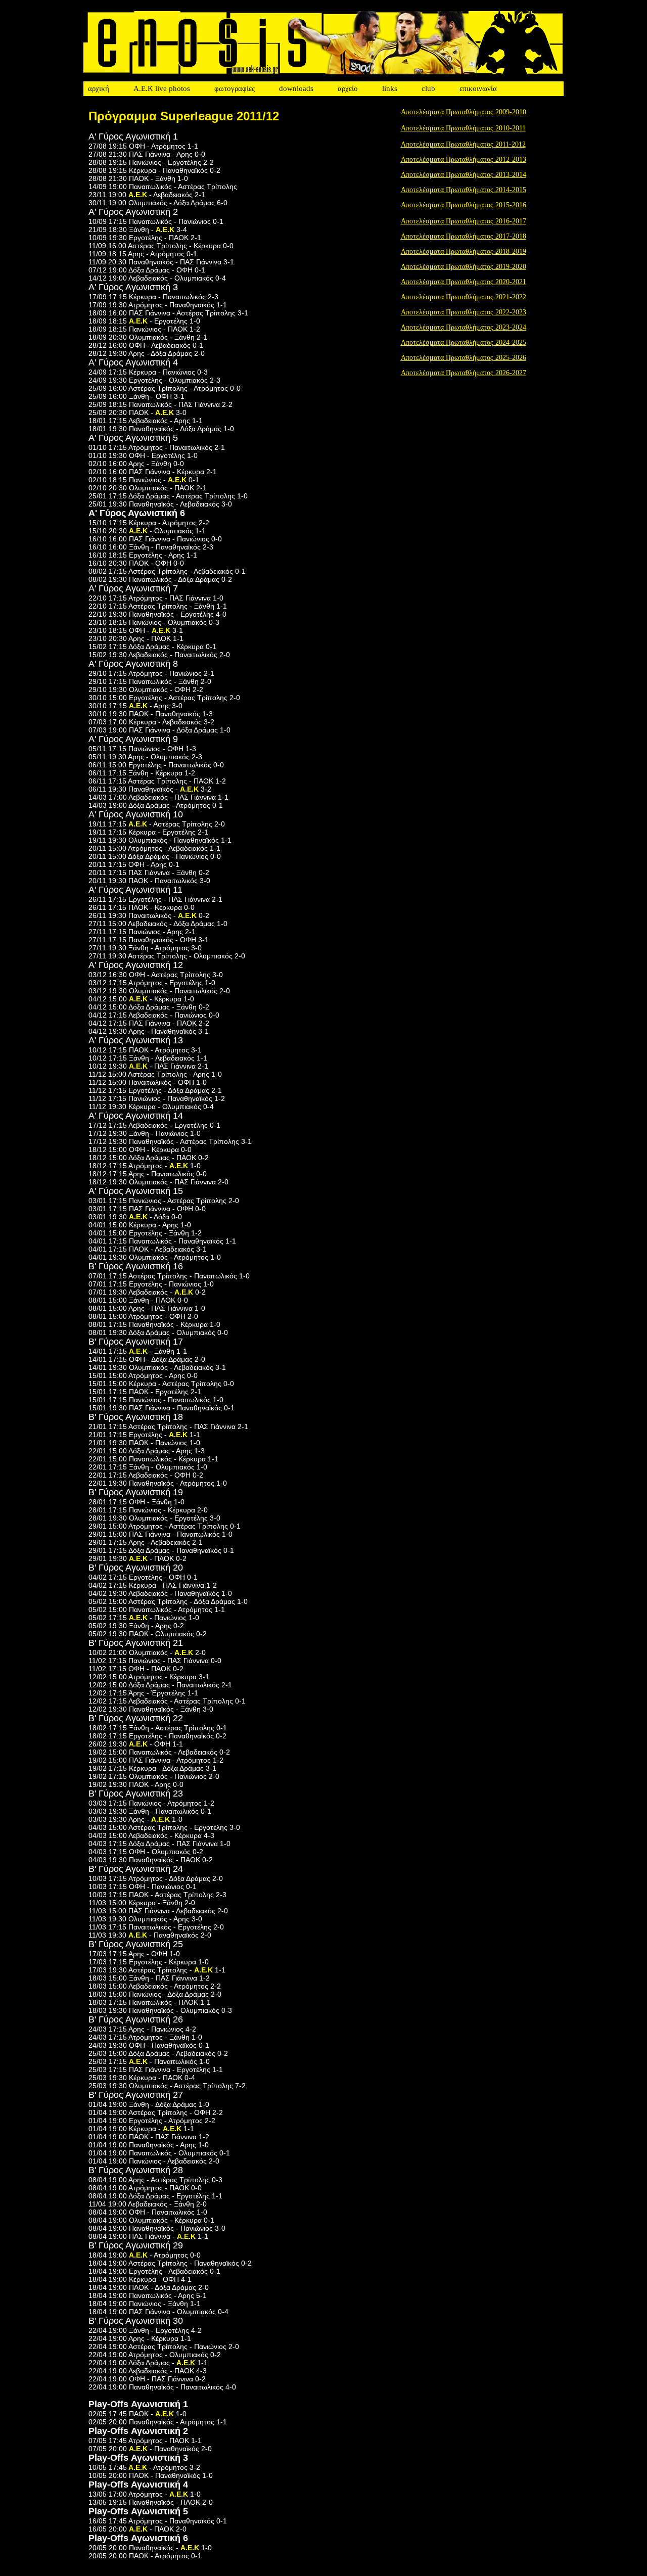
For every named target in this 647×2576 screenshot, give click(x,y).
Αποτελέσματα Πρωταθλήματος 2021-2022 (464, 297)
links (390, 88)
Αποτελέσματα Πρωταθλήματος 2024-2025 (464, 342)
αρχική (99, 88)
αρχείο (348, 88)
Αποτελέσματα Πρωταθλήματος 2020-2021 (464, 282)
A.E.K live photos (162, 88)
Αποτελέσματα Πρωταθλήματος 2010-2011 (463, 128)
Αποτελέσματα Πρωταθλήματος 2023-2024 (464, 327)
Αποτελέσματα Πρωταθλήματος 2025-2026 (464, 358)
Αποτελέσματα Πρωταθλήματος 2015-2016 (464, 205)
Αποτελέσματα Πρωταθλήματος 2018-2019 (464, 251)
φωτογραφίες (235, 88)
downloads (296, 88)
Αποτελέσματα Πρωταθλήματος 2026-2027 (464, 373)
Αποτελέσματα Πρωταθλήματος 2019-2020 (464, 267)
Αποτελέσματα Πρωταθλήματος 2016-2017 (464, 221)
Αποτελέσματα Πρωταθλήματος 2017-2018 (464, 236)
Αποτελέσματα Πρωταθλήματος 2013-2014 (464, 175)
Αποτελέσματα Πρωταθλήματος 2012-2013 (464, 159)
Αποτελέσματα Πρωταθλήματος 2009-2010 (464, 112)
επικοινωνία (478, 88)
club (428, 88)
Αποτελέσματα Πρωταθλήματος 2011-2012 (463, 144)
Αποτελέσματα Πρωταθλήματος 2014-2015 (464, 190)
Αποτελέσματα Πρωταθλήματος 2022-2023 (464, 312)
